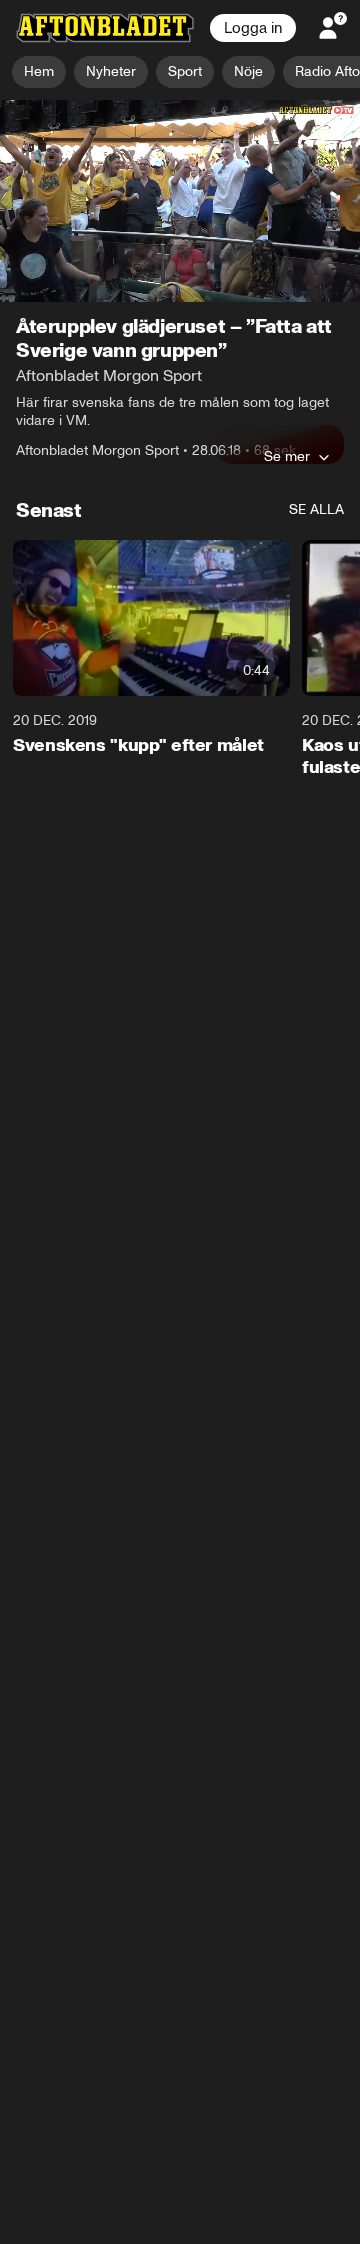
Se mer (287, 457)
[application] (180, 201)
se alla (316, 510)
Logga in (253, 28)
